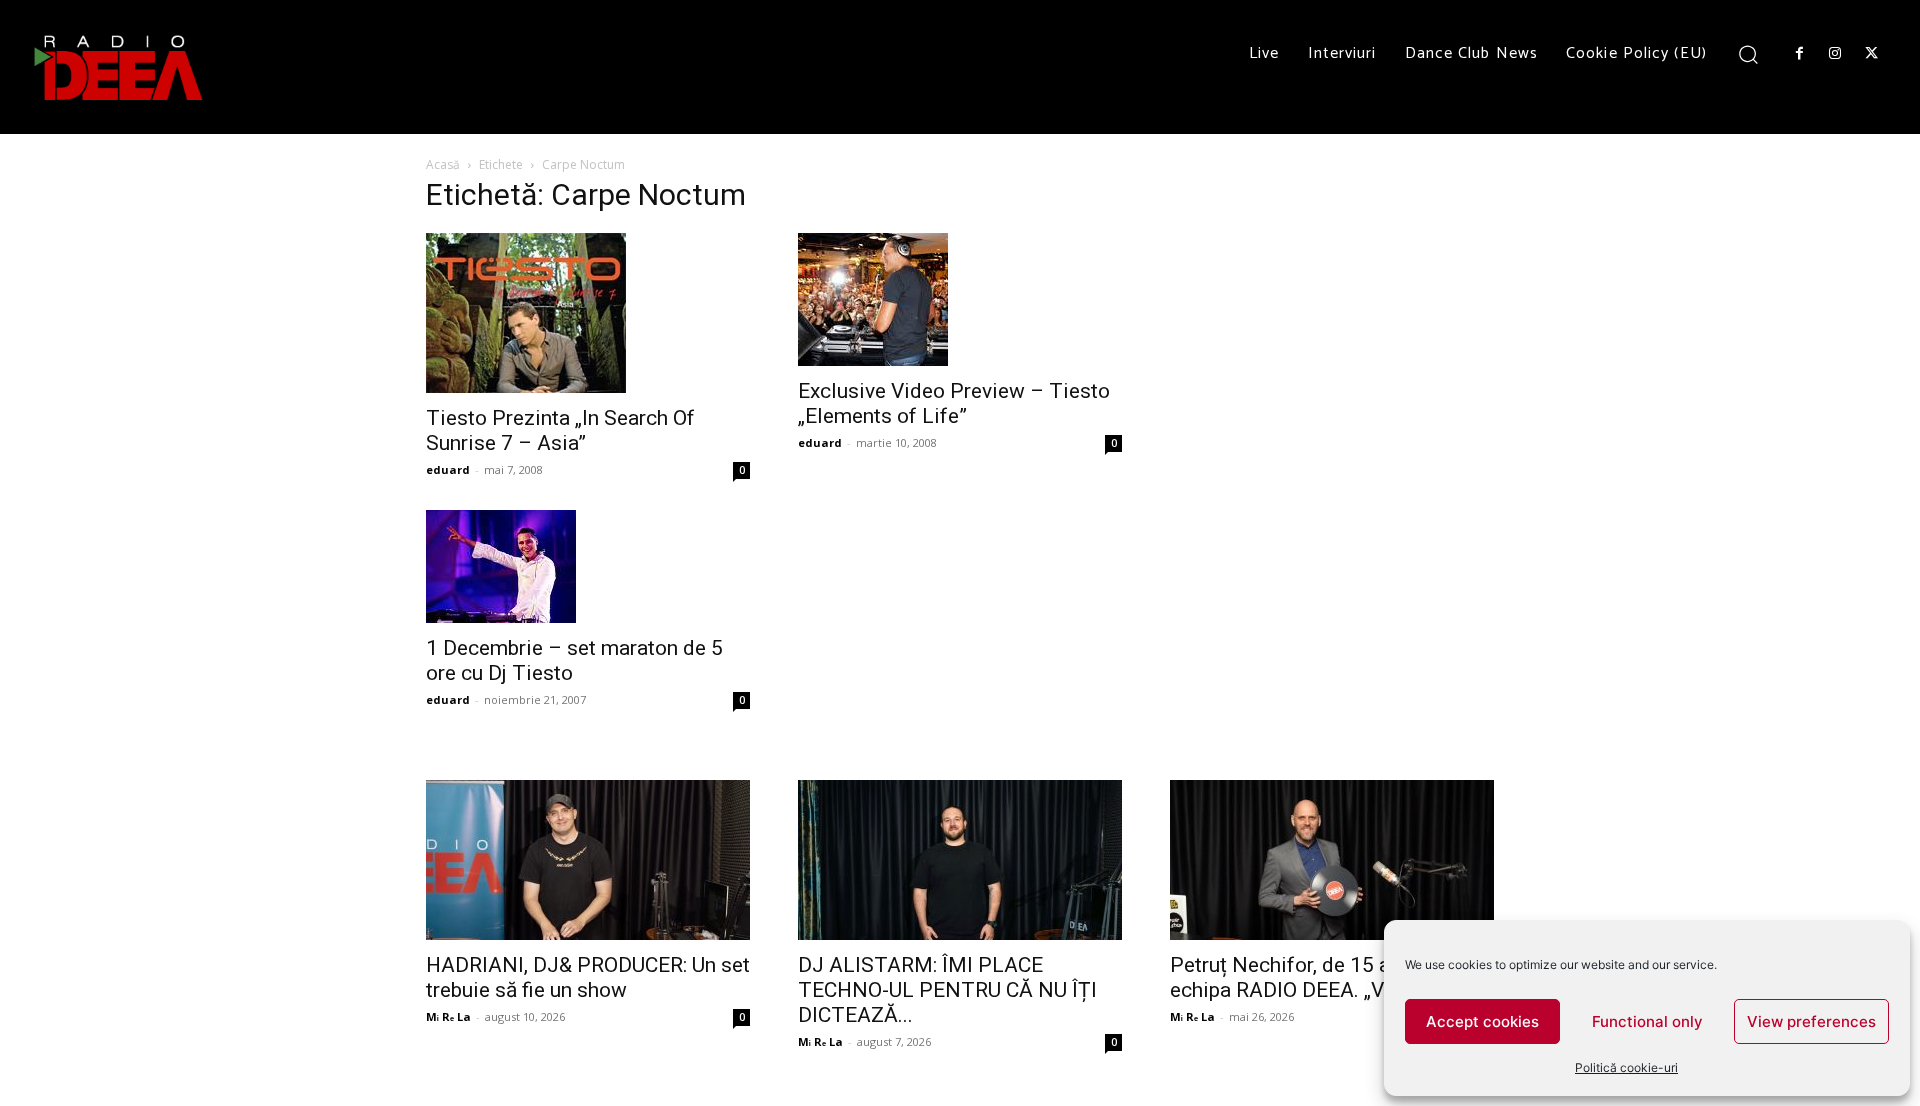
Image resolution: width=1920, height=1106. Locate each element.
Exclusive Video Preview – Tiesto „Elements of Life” (954, 403)
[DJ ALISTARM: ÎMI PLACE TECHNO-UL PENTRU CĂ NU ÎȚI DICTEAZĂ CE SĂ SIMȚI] (960, 860)
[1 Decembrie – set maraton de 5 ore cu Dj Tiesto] (588, 566)
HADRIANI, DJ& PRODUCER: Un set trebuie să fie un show (588, 977)
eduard (448, 469)
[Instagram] (1835, 54)
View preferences (1811, 1021)
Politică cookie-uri (1626, 1067)
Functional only (1647, 1021)
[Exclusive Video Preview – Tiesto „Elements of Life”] (960, 299)
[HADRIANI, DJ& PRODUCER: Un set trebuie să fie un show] (588, 860)
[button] (1748, 53)
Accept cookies (1482, 1021)
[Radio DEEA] (120, 67)
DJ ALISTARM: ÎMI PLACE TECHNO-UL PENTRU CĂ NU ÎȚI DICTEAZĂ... (947, 990)
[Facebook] (1799, 54)
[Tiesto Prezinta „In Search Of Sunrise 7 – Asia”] (588, 313)
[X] (1872, 54)
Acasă (443, 164)
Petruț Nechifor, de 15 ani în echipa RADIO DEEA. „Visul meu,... (1326, 977)
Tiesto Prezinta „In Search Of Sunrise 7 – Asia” (560, 430)
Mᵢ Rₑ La (448, 1016)
